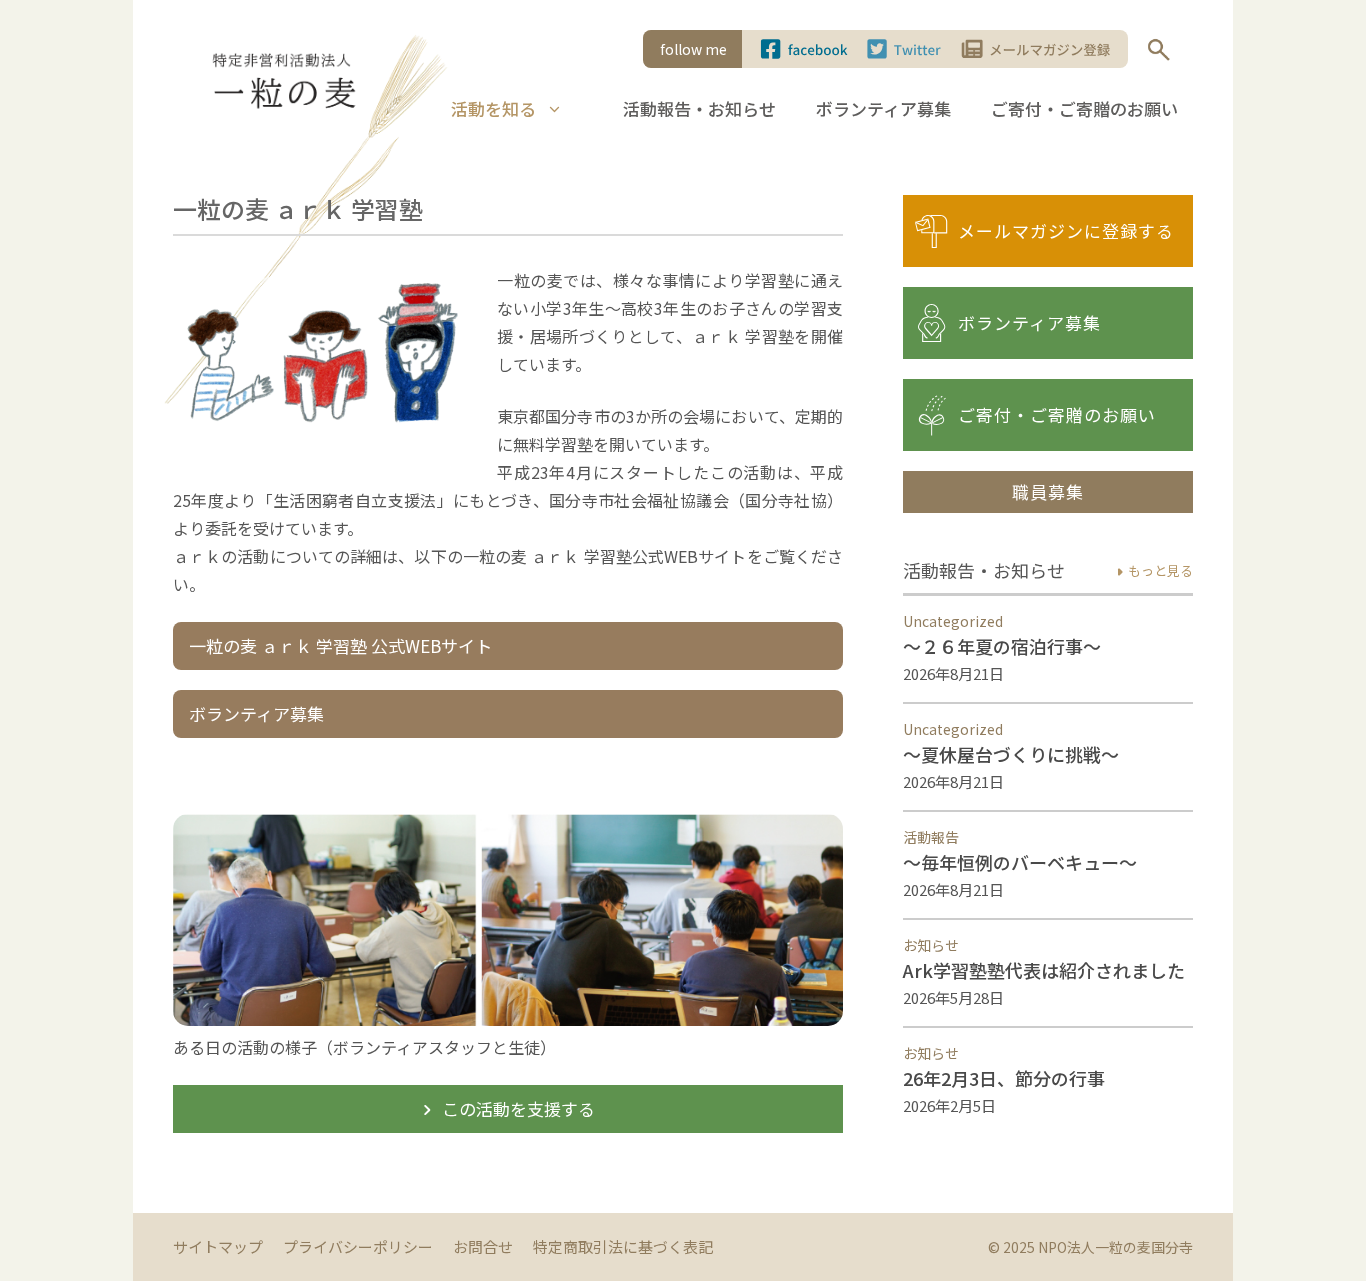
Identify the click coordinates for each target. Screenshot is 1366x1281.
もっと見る (1152, 570)
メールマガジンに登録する (1066, 230)
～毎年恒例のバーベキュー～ (1020, 862)
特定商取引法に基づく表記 (623, 1246)
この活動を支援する (505, 1108)
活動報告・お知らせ (699, 108)
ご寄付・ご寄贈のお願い (1084, 108)
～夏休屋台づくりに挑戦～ (1011, 754)
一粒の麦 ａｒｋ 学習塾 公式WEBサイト (340, 645)
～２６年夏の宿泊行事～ (1002, 646)
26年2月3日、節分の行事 (1004, 1078)
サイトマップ (218, 1246)
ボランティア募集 (883, 108)
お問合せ (483, 1246)
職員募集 (1048, 491)
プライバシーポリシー (358, 1246)
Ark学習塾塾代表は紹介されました (1044, 970)
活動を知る (493, 108)
